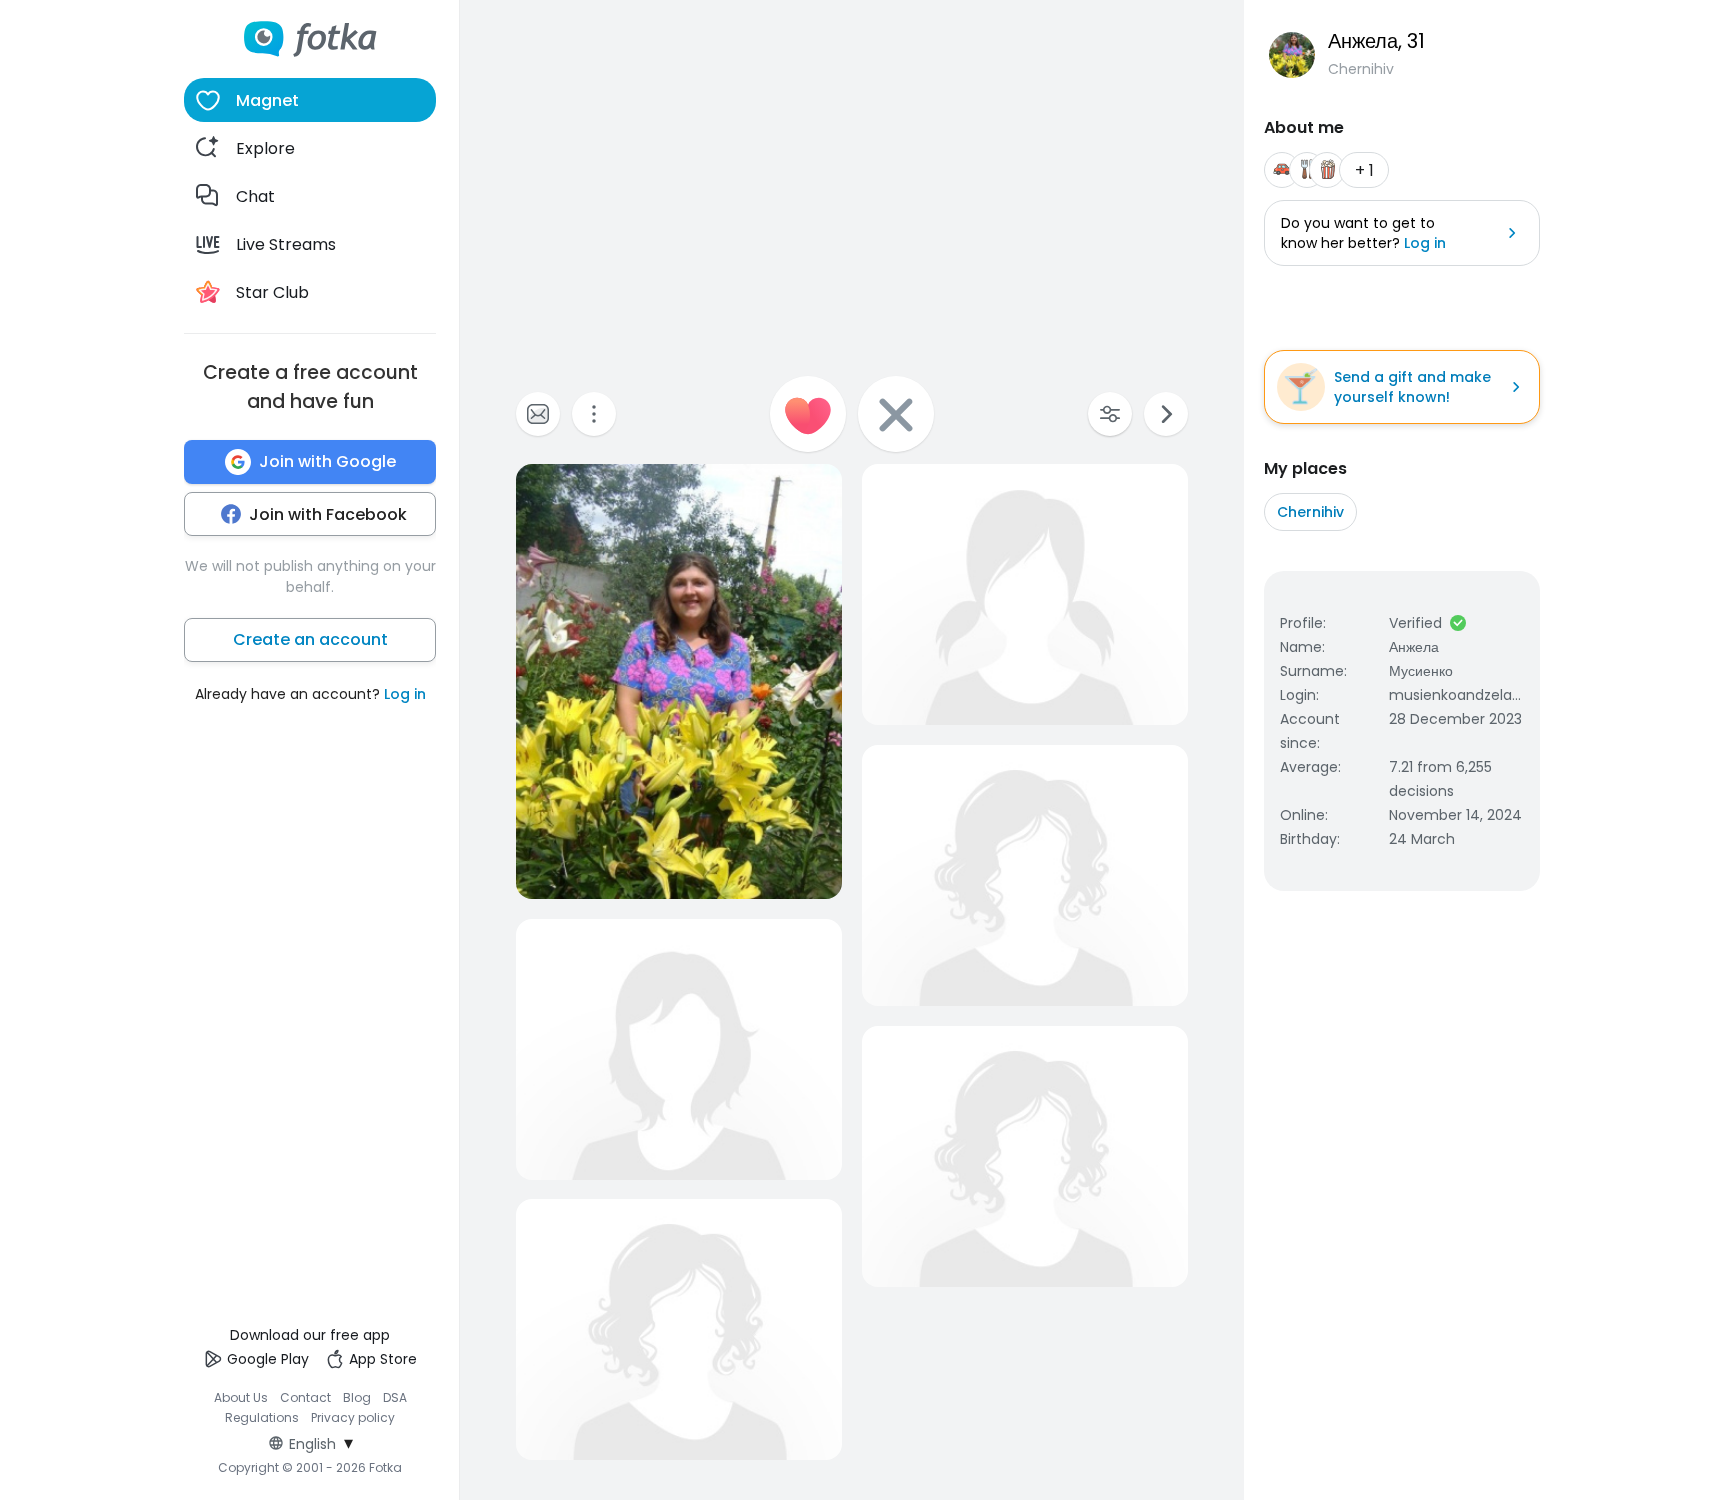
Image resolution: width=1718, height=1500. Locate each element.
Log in (405, 694)
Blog (357, 1397)
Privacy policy (353, 1417)
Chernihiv (1310, 512)
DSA (395, 1397)
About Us (241, 1397)
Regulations (262, 1417)
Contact (305, 1397)
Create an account (310, 639)
